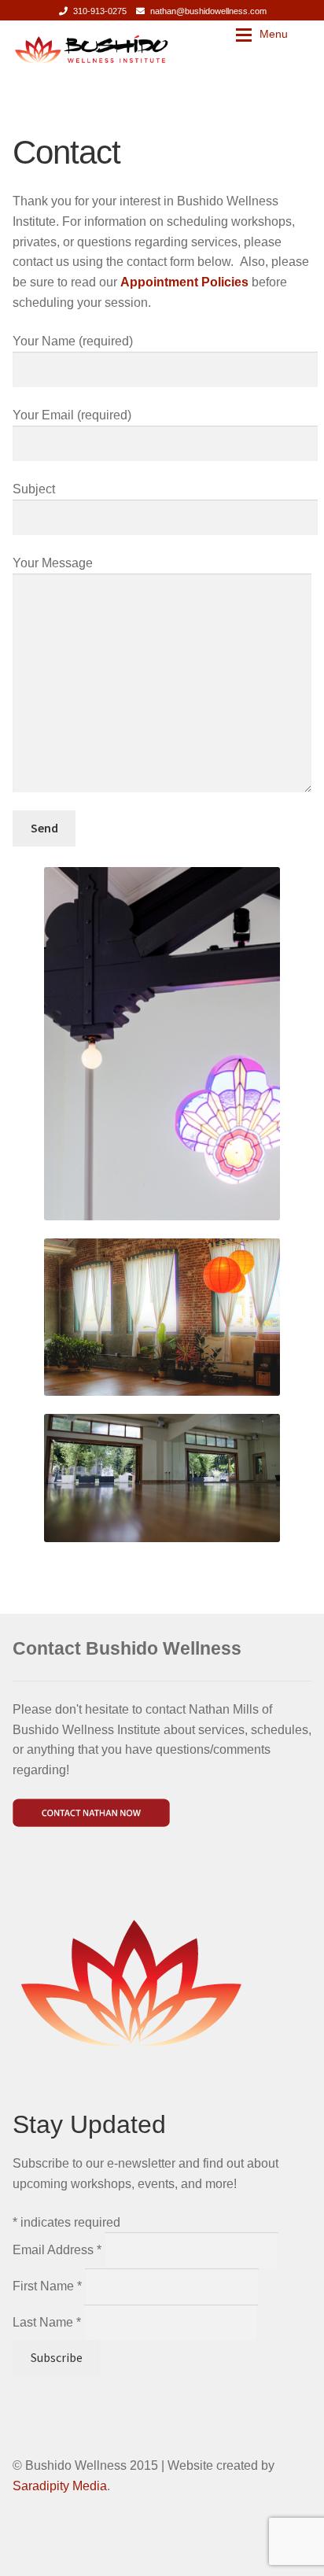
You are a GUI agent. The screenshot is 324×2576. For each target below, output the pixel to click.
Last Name (47, 2322)
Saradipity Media (60, 2486)
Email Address (57, 2250)
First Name (47, 2286)
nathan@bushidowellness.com (208, 11)
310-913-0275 (100, 11)
